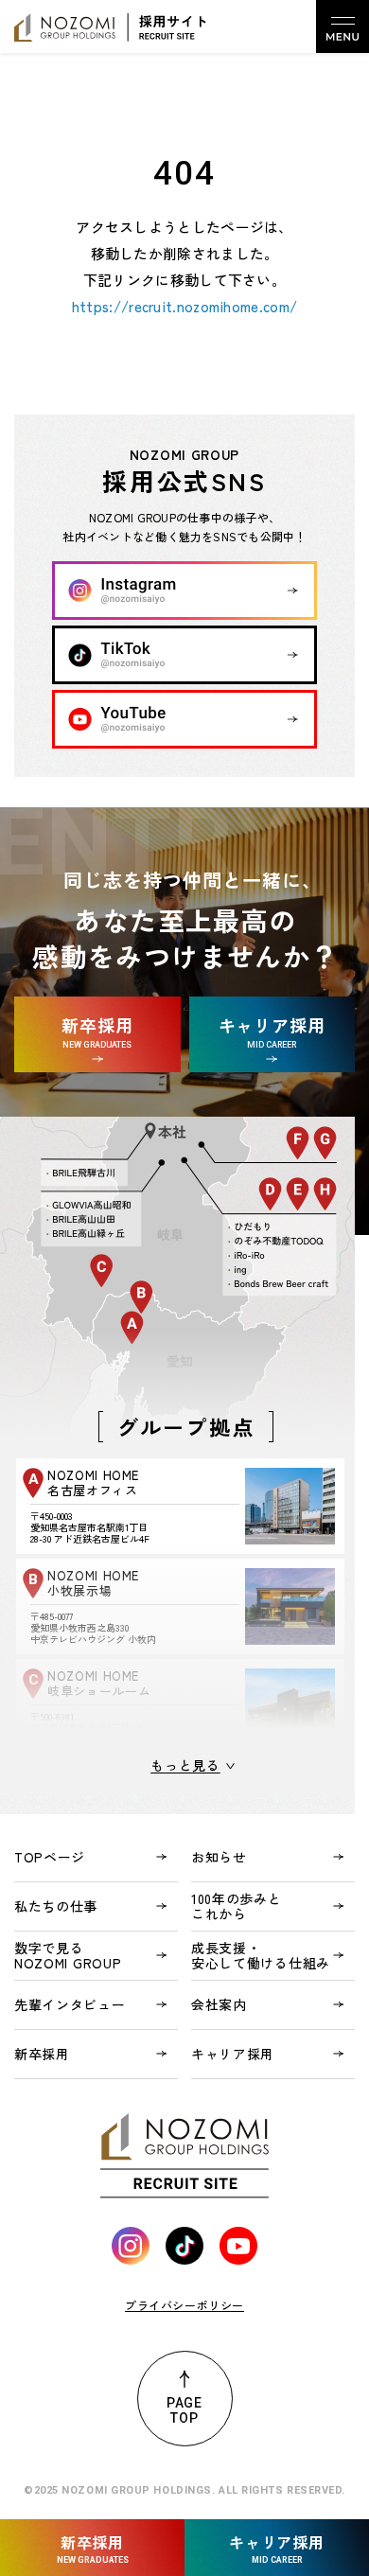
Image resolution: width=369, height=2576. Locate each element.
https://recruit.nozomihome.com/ (184, 306)
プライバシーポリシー (184, 2305)
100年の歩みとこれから (237, 1906)
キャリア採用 (233, 2054)
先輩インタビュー (70, 2004)
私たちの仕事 (56, 1906)
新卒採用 (42, 2054)
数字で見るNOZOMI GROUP (68, 1955)
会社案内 (219, 2004)
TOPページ (50, 1857)
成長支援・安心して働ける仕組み (261, 1955)
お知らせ (219, 1857)
